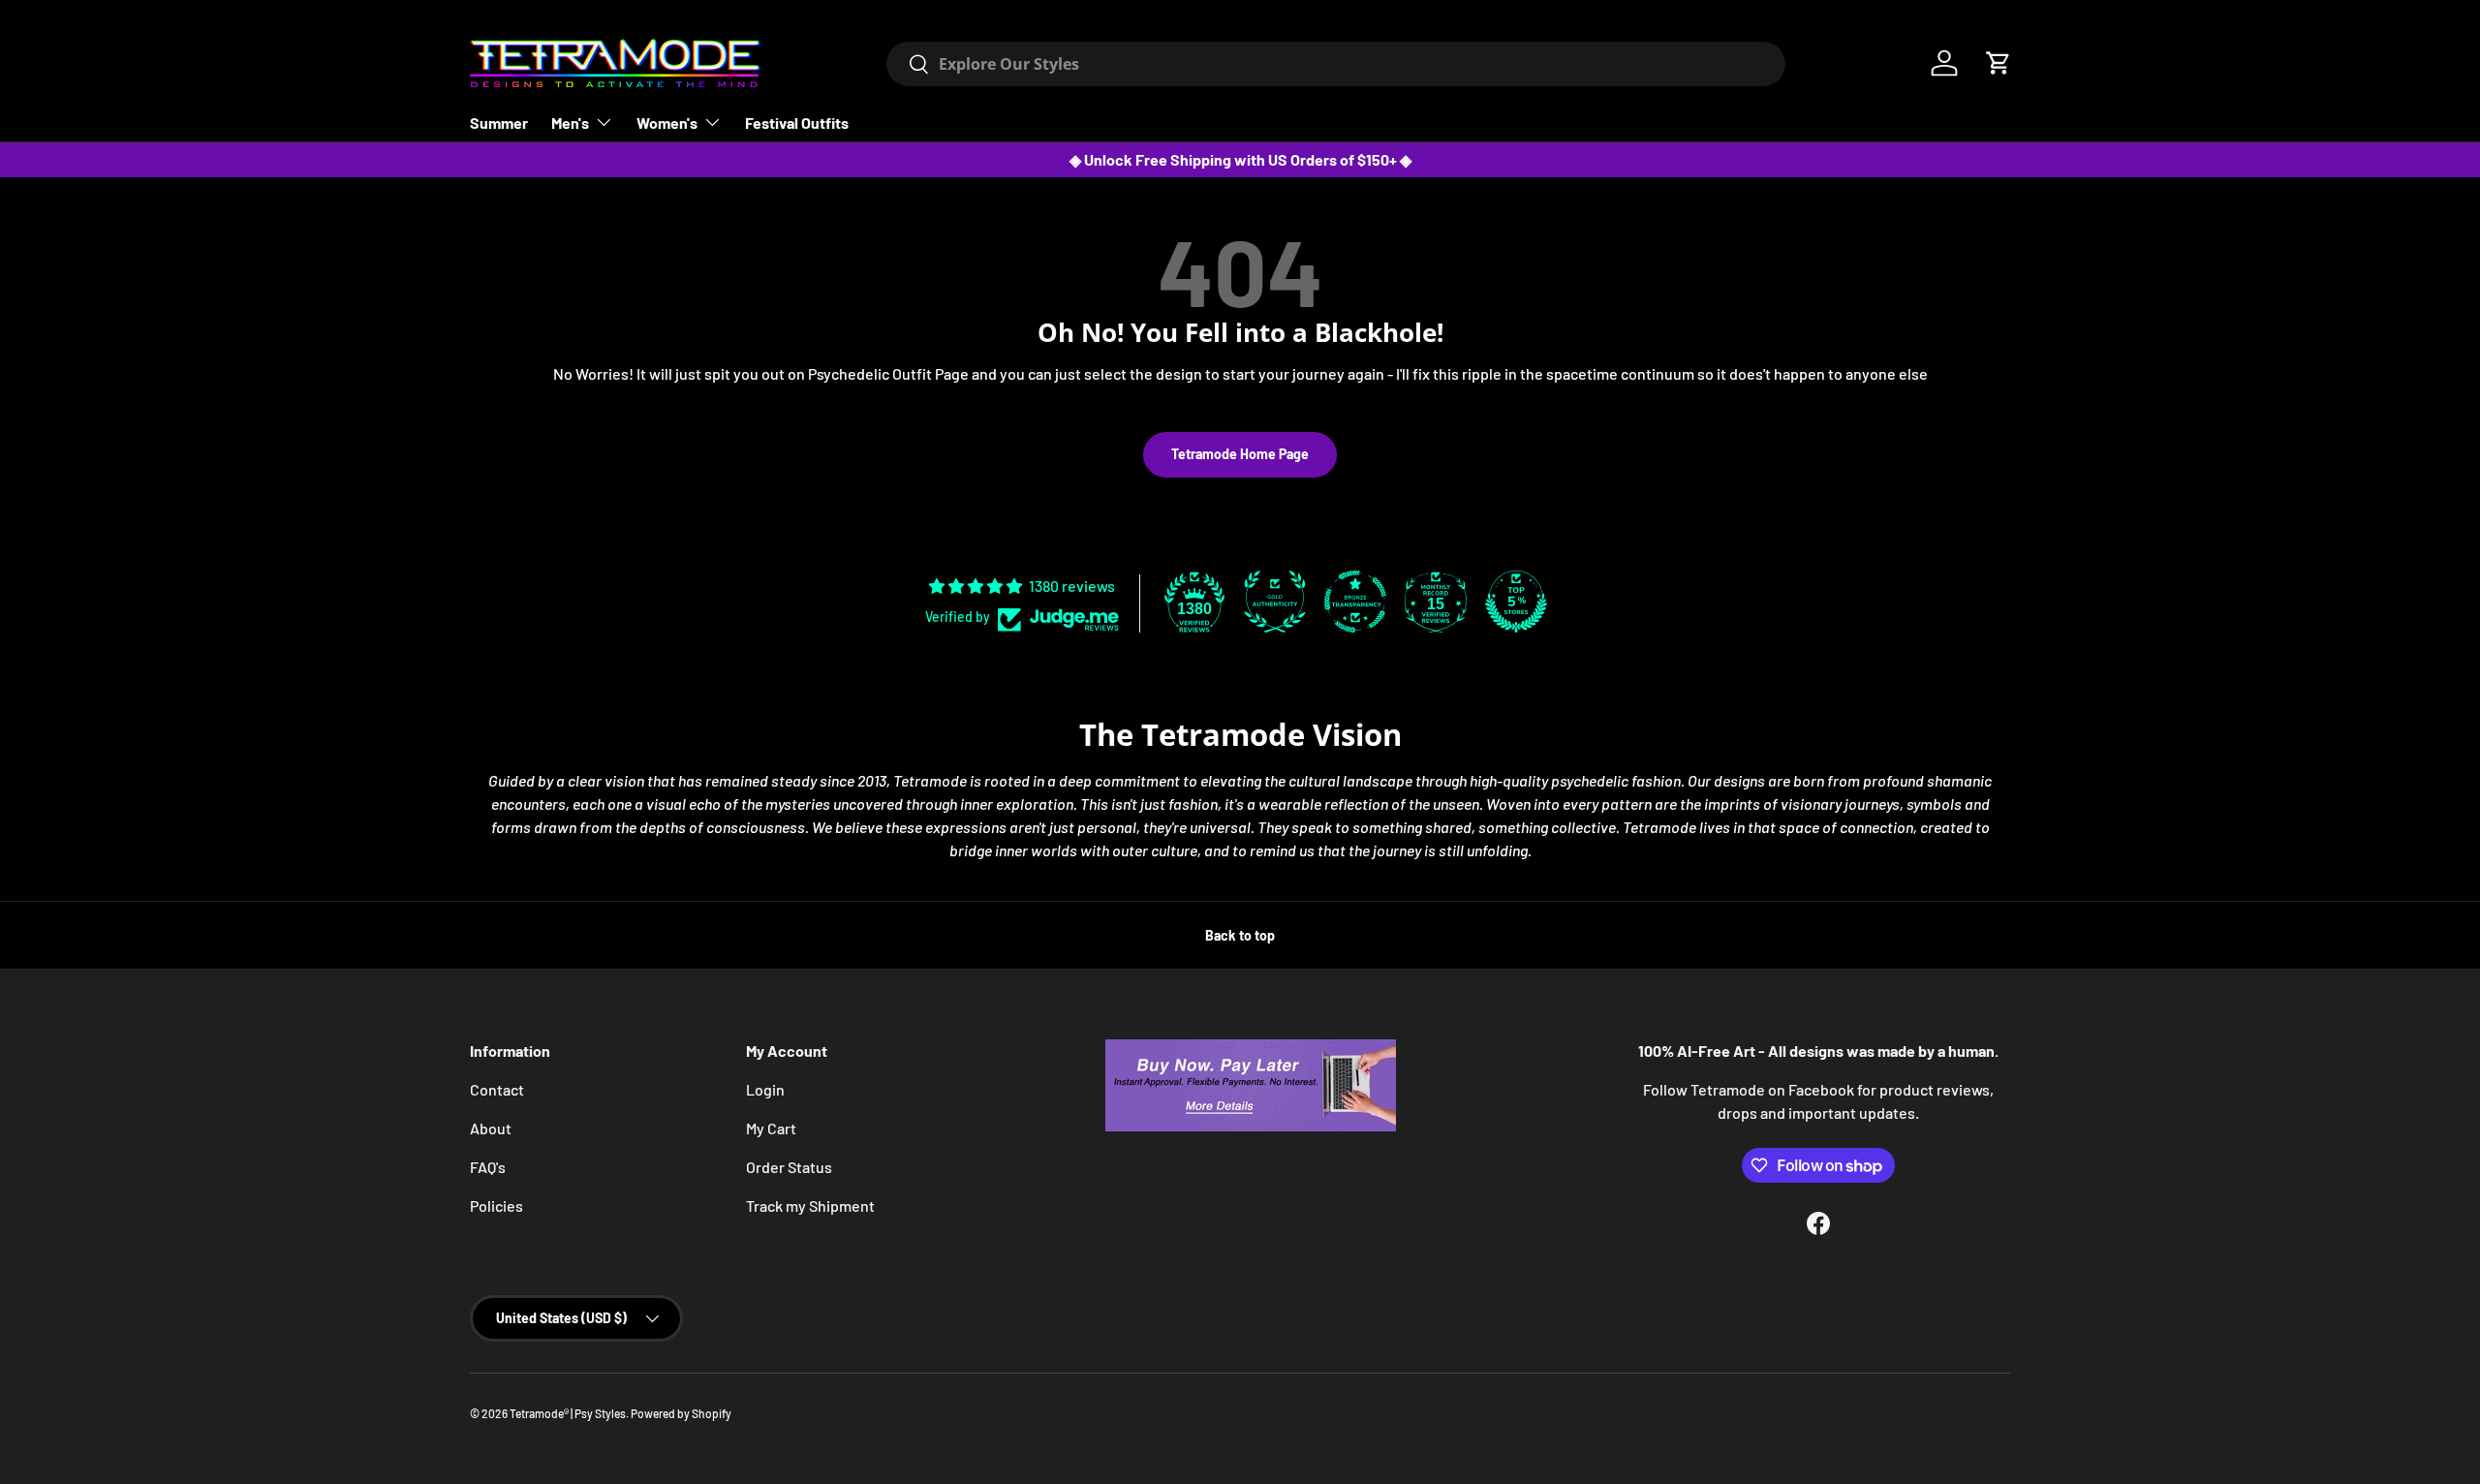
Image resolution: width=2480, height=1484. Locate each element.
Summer (499, 123)
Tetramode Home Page (1240, 454)
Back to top (1240, 935)
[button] (1999, 63)
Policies (496, 1206)
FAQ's (488, 1167)
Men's (570, 123)
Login (765, 1089)
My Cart (771, 1128)
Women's (667, 123)
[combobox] (1335, 64)
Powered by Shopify (681, 1413)
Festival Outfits (797, 123)
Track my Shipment (810, 1206)
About (491, 1128)
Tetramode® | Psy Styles (568, 1413)
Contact (497, 1089)
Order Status (789, 1167)
